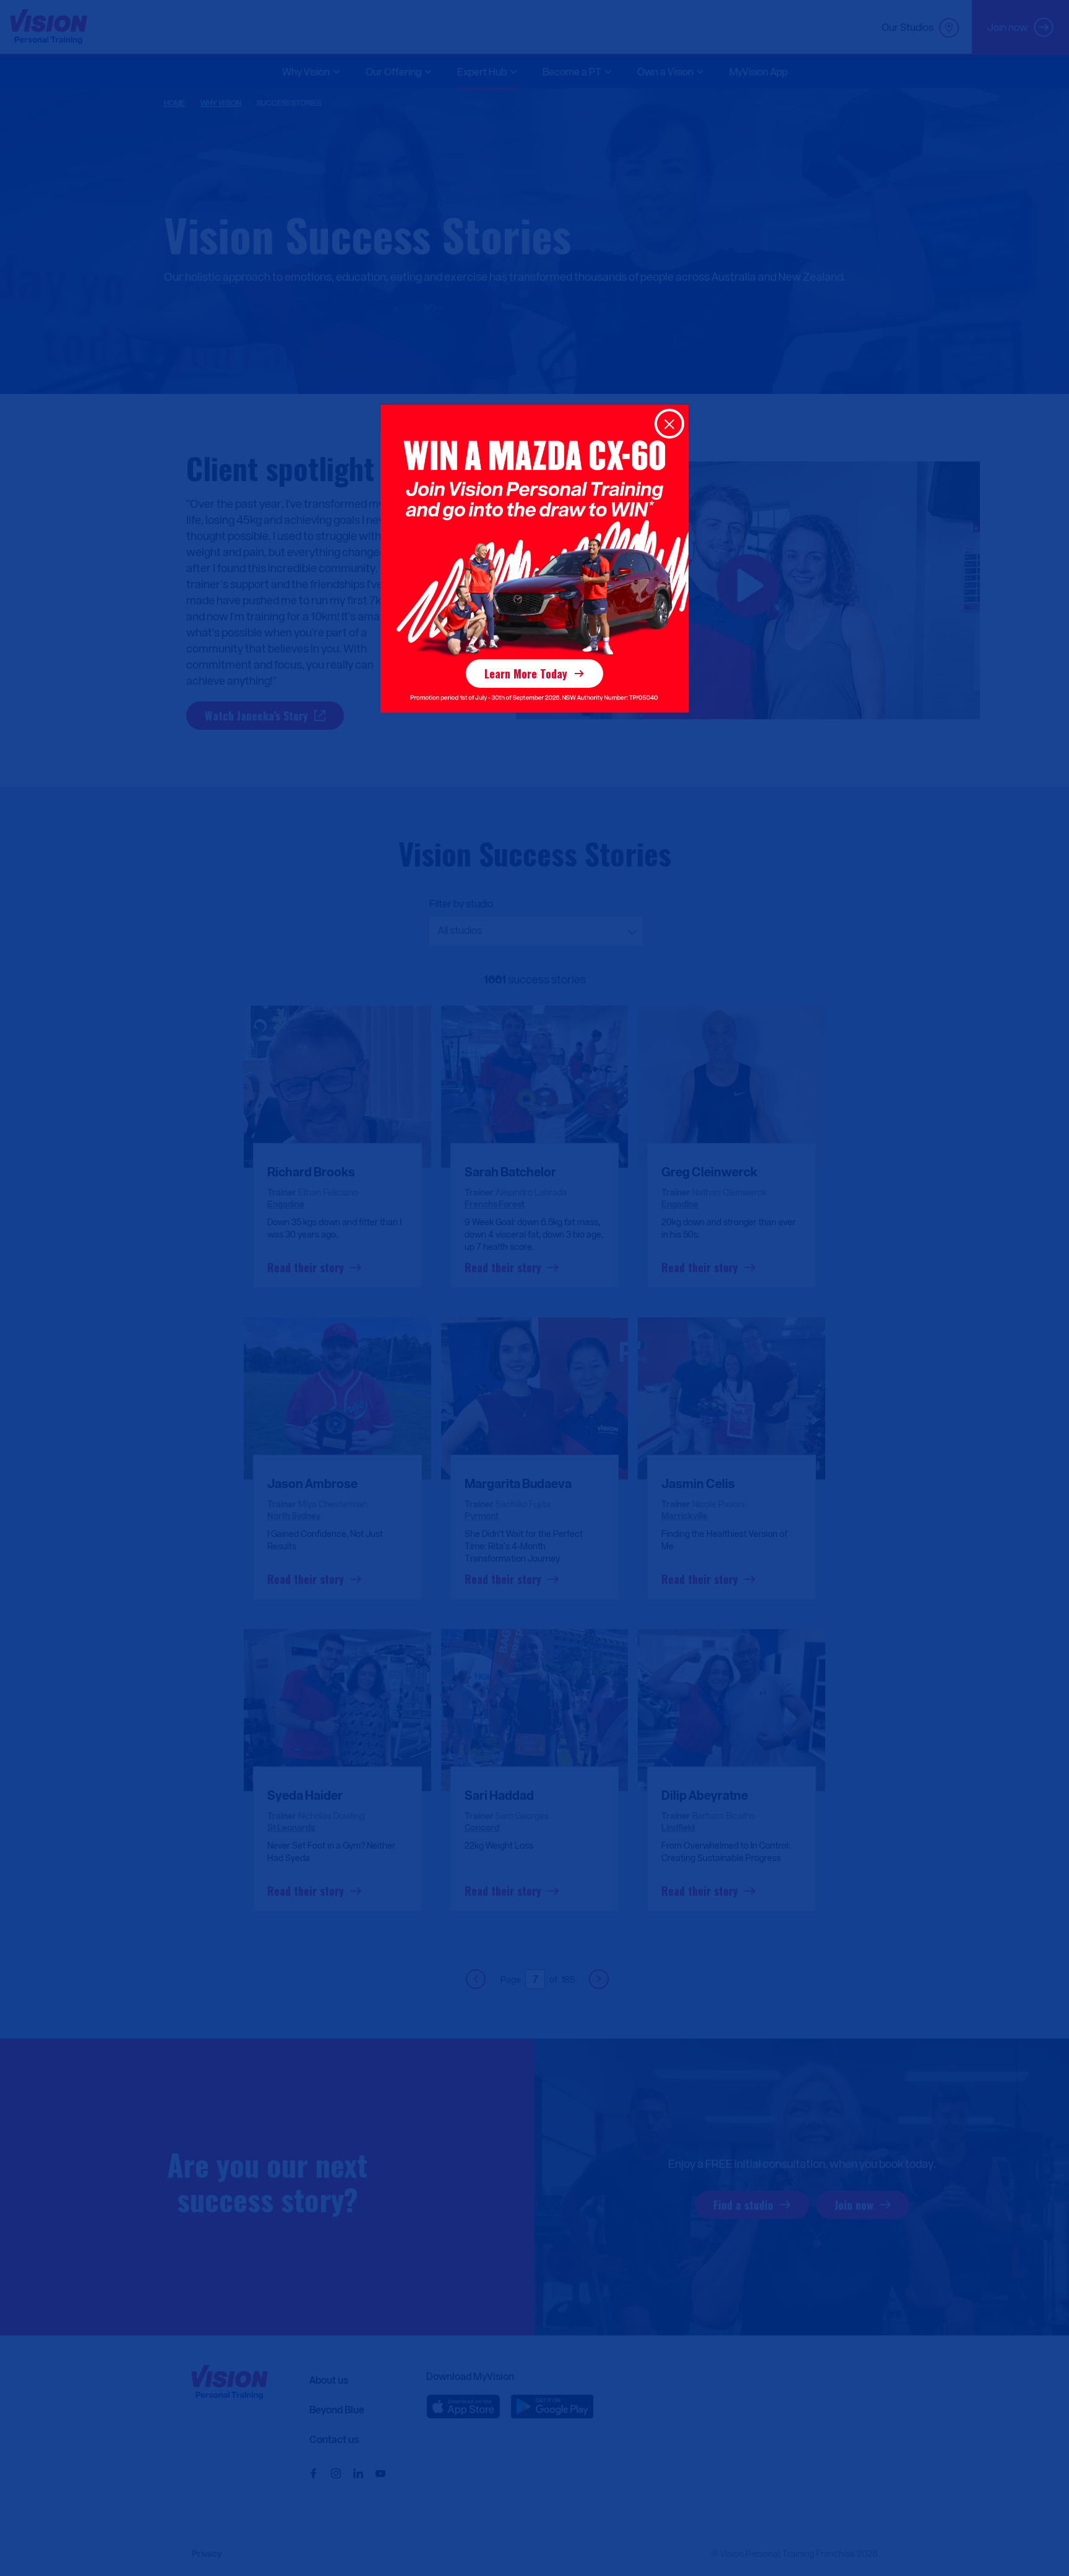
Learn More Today (526, 674)
